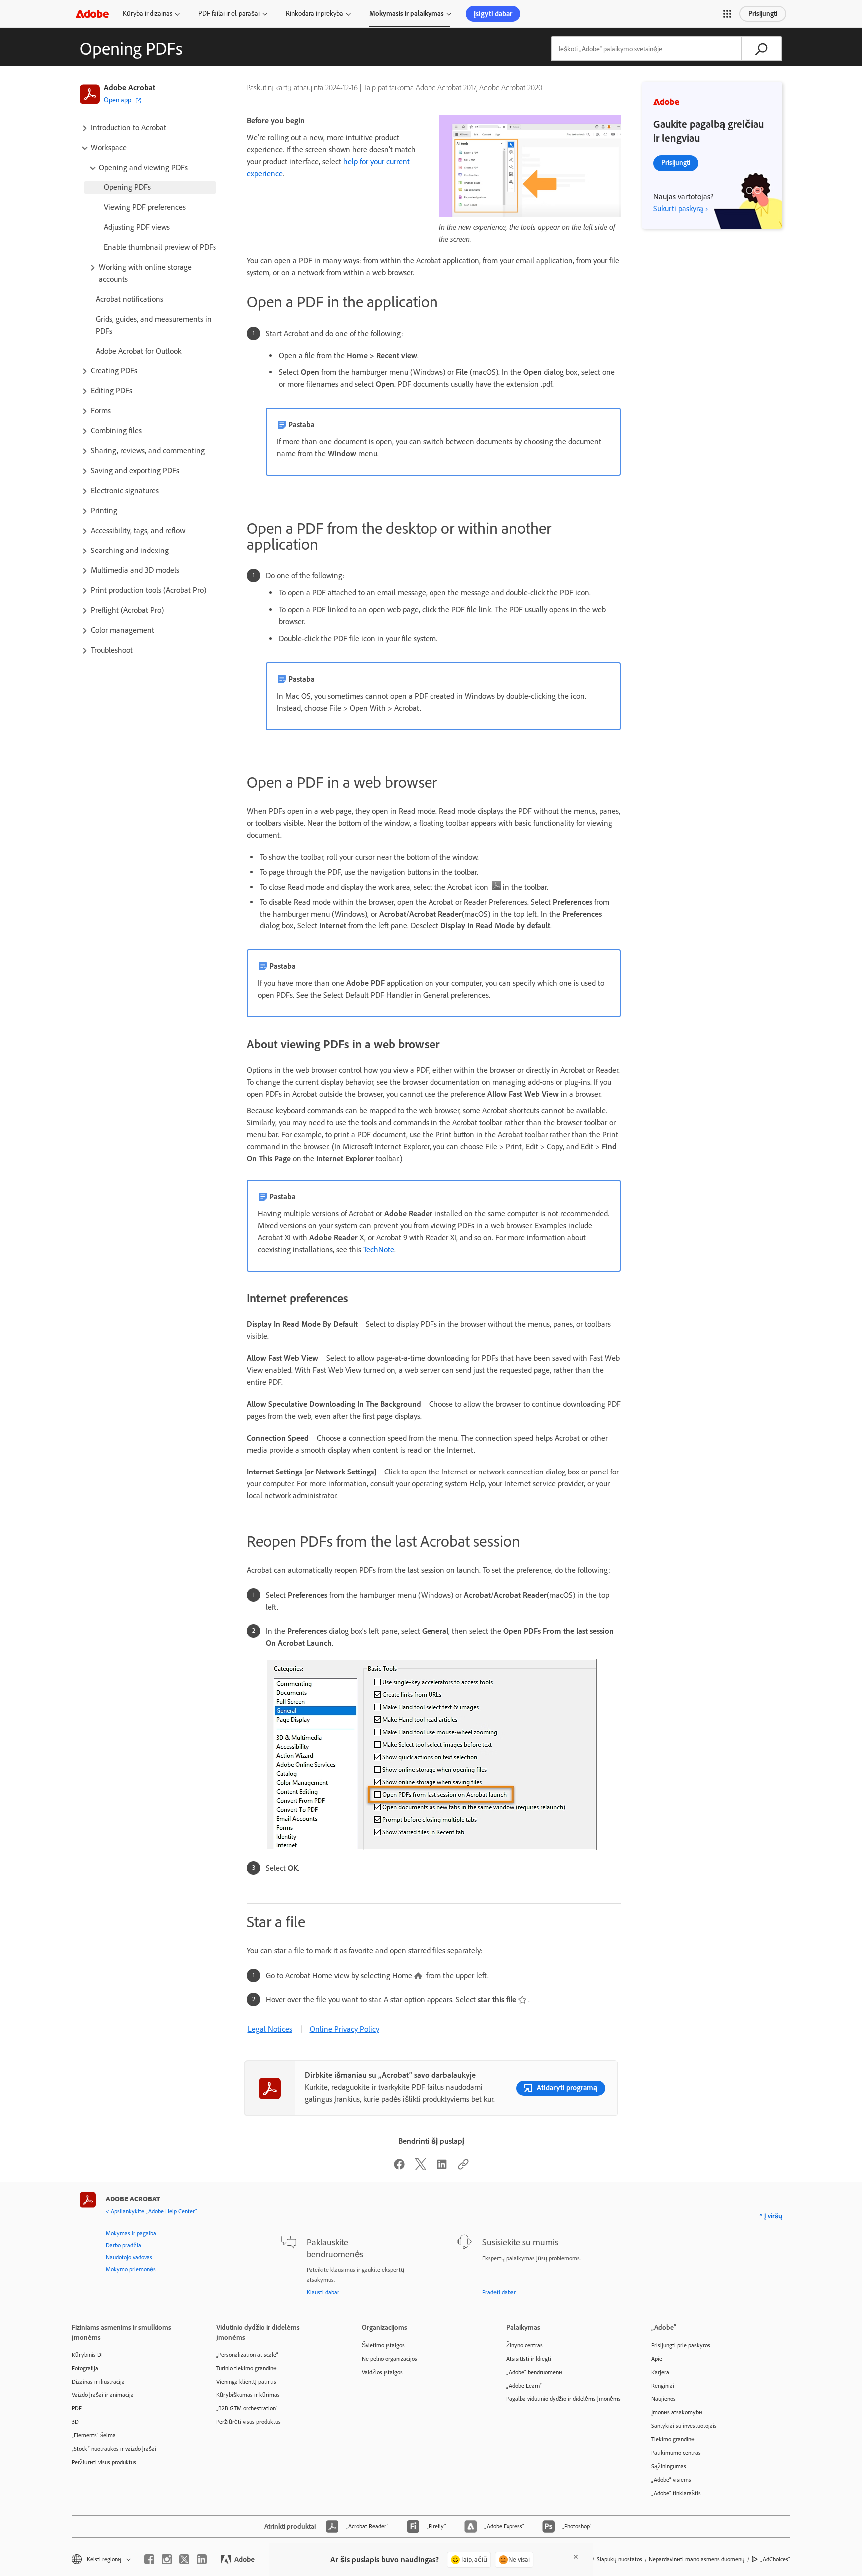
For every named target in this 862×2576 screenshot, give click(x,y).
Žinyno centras (525, 2345)
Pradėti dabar (499, 2292)
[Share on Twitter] (421, 2167)
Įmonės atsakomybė (677, 2412)
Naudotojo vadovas (129, 2257)
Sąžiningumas (669, 2466)
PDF (77, 2408)
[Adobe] (92, 14)
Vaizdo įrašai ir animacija (103, 2395)
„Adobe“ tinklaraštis (676, 2493)
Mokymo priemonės (131, 2269)
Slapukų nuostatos (619, 2559)
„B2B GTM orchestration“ (247, 2408)
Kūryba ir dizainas (147, 14)
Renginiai (663, 2386)
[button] (727, 14)
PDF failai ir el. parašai (229, 14)
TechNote (379, 1249)
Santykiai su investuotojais (684, 2426)
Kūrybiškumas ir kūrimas (248, 2395)
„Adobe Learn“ (524, 2386)
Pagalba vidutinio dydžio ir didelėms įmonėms (563, 2399)
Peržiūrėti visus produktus (104, 2462)
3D (75, 2422)
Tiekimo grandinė (673, 2439)
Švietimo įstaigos (383, 2345)
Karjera (660, 2372)
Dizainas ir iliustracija (98, 2382)
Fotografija (85, 2368)
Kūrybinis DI (87, 2355)
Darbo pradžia (123, 2245)
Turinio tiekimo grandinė (247, 2368)
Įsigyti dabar (493, 14)
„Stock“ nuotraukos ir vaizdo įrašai (114, 2449)
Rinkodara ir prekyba (315, 14)
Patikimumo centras (676, 2453)
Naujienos (664, 2399)
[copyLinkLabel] (463, 2167)
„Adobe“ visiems (671, 2480)
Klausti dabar (323, 2292)
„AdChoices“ (775, 2559)
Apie (657, 2359)
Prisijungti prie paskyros (681, 2345)
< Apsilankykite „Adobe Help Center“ (151, 2211)
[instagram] (167, 2559)
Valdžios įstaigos (382, 2372)
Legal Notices (270, 2029)
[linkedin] (202, 2559)
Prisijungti (763, 14)
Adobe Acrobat (129, 88)
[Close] (576, 2557)
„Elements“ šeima (94, 2435)
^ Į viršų (771, 2216)
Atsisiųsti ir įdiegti (529, 2359)
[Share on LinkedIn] (442, 2167)
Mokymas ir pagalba (131, 2233)
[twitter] (184, 2559)
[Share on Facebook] (399, 2167)
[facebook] (149, 2559)
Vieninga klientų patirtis (246, 2382)
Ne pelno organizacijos (389, 2359)
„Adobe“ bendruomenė (534, 2372)
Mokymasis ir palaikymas (407, 14)
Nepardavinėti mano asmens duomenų (697, 2559)
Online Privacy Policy (344, 2029)
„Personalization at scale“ (247, 2355)
